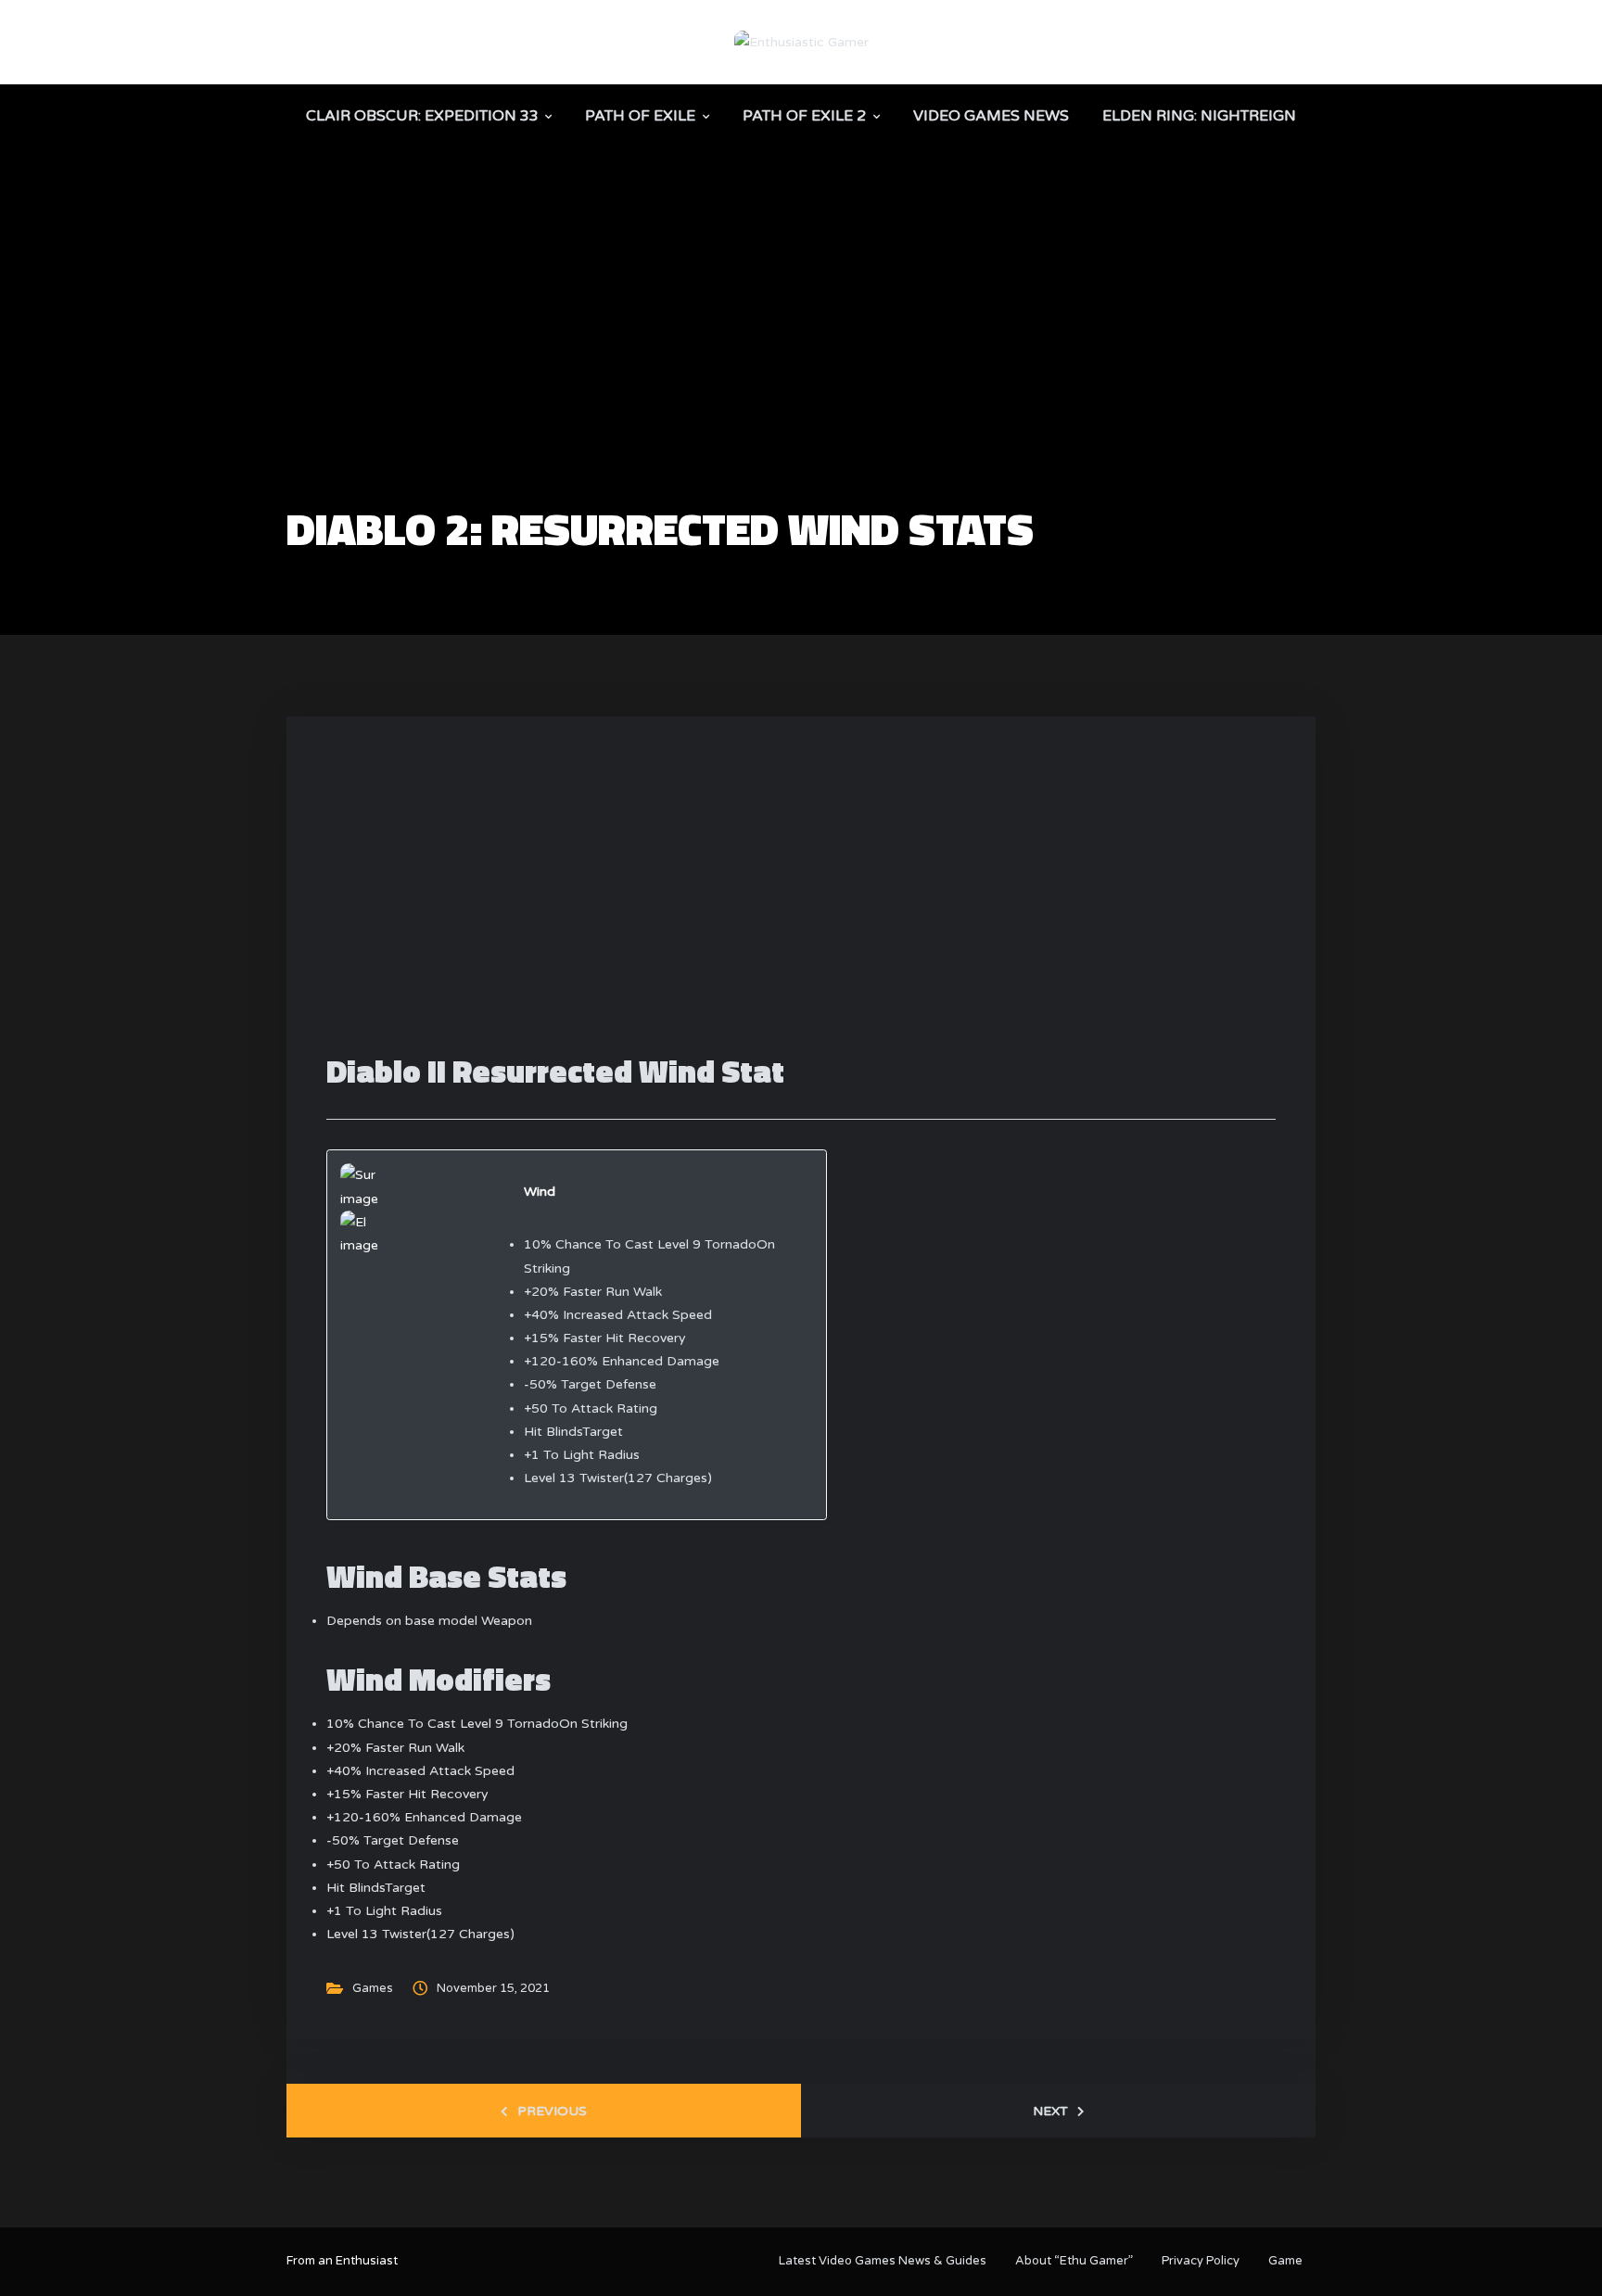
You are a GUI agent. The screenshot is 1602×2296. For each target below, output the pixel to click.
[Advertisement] (801, 367)
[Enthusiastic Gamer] (801, 41)
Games (373, 1988)
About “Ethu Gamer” (1074, 2261)
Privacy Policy (1201, 2261)
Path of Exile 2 (804, 116)
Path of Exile (640, 116)
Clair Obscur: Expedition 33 (422, 116)
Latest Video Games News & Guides (883, 2261)
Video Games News (991, 116)
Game (1285, 2261)
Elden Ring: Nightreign (1199, 116)
